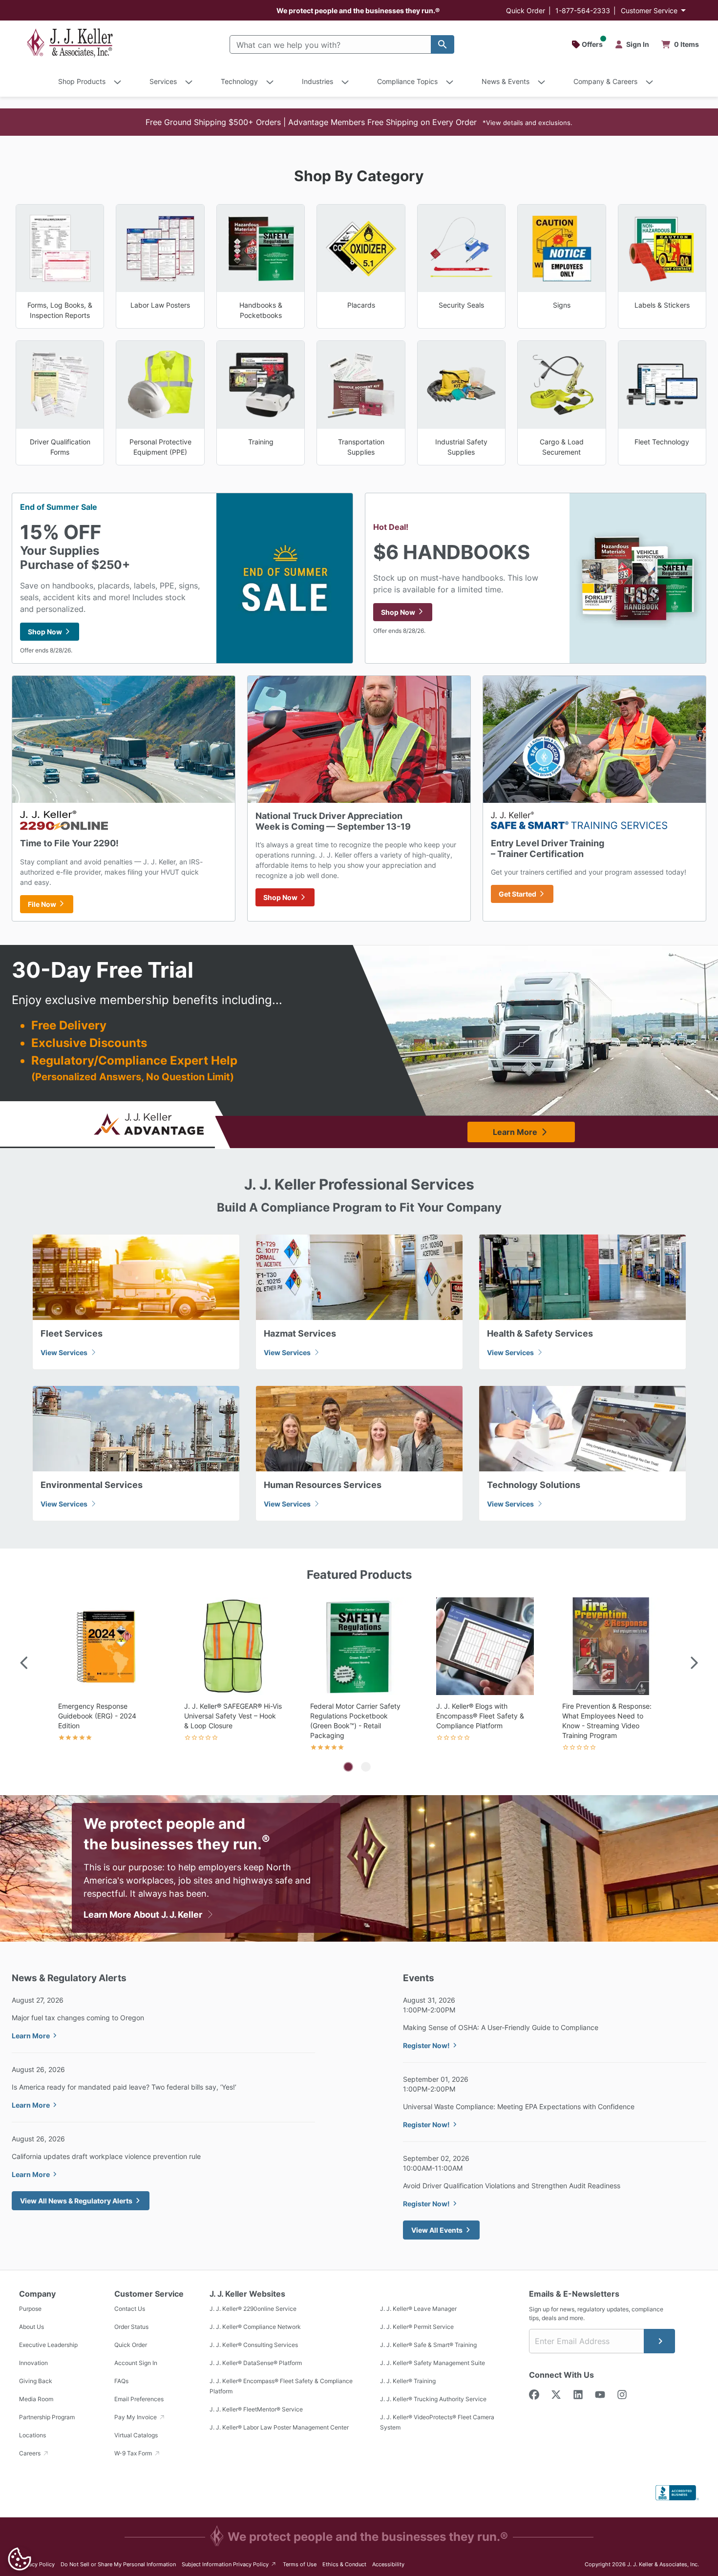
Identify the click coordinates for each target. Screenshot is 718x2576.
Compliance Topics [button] (407, 81)
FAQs (121, 2381)
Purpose (30, 2309)
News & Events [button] (506, 81)
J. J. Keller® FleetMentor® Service (256, 2409)
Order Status (131, 2327)
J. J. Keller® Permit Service (417, 2327)
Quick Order (526, 10)
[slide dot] (348, 1767)
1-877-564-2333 (583, 10)
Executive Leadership (48, 2345)
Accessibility (388, 2564)
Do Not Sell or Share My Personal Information (118, 2564)
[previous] (24, 1664)
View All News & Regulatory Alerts (76, 2201)
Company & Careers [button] (605, 81)
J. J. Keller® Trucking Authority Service (433, 2399)
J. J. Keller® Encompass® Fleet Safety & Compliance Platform (281, 2386)
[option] (107, 1676)
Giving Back (36, 2381)
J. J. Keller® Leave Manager (418, 2309)
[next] (694, 1664)
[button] (359, 122)
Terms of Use (300, 2564)
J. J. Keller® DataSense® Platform (256, 2363)
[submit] (659, 2341)
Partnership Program (47, 2417)
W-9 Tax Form (134, 2453)
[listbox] (359, 1676)
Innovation (33, 2363)
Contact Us (130, 2309)
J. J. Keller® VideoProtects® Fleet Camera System (437, 2422)
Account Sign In (136, 2363)
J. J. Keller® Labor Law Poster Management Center (279, 2427)
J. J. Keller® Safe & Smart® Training (428, 2345)
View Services (65, 1352)
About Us (32, 2327)
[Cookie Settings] (20, 2559)
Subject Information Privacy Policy (229, 2564)
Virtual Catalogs (136, 2435)
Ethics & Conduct (344, 2564)
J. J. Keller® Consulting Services (254, 2345)
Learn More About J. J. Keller (144, 1915)
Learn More (515, 1132)
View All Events (437, 2230)
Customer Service (649, 10)
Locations (32, 2435)
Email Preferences (139, 2399)
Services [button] (163, 81)
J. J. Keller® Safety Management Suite (433, 2363)
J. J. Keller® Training (408, 2381)
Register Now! (426, 2045)
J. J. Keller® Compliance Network (255, 2327)
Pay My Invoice (136, 2417)
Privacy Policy (37, 2564)
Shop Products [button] (82, 81)
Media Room (36, 2399)
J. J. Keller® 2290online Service (253, 2309)
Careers (31, 2453)
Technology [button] (239, 81)
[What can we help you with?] (443, 44)
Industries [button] (317, 81)
